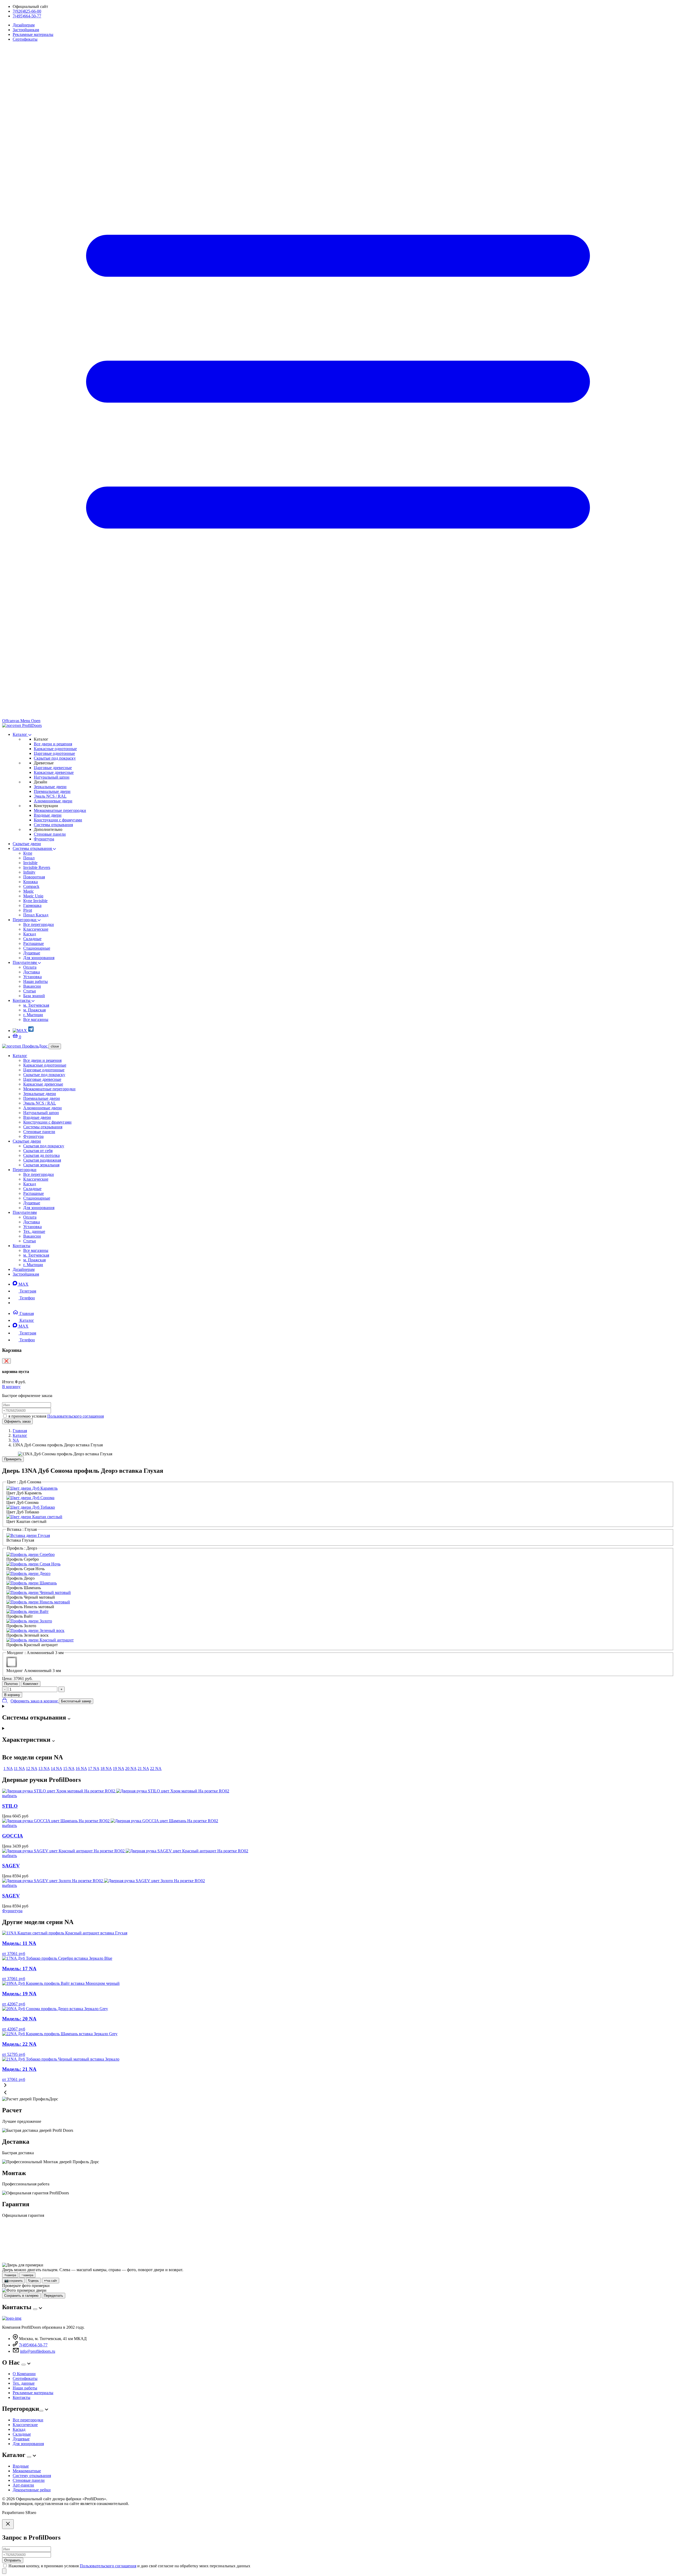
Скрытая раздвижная (42, 1160)
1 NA (8, 1768)
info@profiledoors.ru (38, 2351)
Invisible (30, 863)
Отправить (13, 2560)
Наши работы (36, 981)
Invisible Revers (37, 867)
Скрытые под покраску (55, 758)
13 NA (44, 1768)
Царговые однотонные (54, 753)
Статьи (30, 991)
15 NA (69, 1768)
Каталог (20, 734)
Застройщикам (26, 30)
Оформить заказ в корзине (35, 1701)
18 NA (106, 1768)
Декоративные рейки (32, 2490)
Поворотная (34, 877)
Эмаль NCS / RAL (50, 796)
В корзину (11, 1387)
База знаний (34, 996)
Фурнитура (44, 839)
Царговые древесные (53, 768)
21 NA (143, 1768)
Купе (28, 853)
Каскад (30, 934)
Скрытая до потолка (41, 1155)
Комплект (31, 1684)
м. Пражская (34, 1010)
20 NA (131, 1768)
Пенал (29, 858)
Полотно (11, 1684)
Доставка (32, 972)
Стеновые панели (50, 834)
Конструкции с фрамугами (58, 820)
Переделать (53, 2296)
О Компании (24, 2374)
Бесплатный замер (76, 1701)
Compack (31, 886)
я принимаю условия (56, 1416)
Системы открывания (53, 825)
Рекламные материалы (33, 34)
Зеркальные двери (50, 787)
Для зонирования (39, 958)
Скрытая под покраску (44, 1146)
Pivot (28, 910)
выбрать (10, 1796)
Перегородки (25, 920)
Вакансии (32, 986)
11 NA (19, 1768)
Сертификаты (25, 39)
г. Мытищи (33, 1015)
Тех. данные (34, 1231)
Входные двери (48, 815)
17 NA (94, 1768)
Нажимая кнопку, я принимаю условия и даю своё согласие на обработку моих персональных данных (129, 2566)
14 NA (56, 1768)
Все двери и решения (53, 744)
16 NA (81, 1768)
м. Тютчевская (36, 1005)
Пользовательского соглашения (76, 1416)
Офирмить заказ (17, 1421)
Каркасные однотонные (55, 749)
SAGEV (11, 1866)
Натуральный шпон (52, 777)
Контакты (22, 1000)
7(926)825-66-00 (27, 11)
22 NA (156, 1768)
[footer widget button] (35, 2309)
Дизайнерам (24, 25)
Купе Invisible (35, 901)
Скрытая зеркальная (41, 1165)
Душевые (32, 953)
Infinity (29, 872)
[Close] (8, 2524)
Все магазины (36, 1019)
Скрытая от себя (38, 1151)
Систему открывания (32, 2476)
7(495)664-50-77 (27, 16)
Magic (29, 891)
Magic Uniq (33, 896)
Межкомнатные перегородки (60, 810)
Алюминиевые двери (53, 801)
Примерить (13, 1459)
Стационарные (37, 948)
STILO (10, 1806)
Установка (32, 977)
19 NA (118, 1768)
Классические (36, 929)
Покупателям (25, 962)
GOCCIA (13, 1836)
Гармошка (32, 905)
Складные (32, 939)
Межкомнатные (27, 2471)
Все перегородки (39, 924)
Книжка (30, 882)
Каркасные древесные (54, 772)
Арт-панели (23, 2485)
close (55, 1046)
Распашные (34, 943)
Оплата (30, 967)
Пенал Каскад (36, 915)
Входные (21, 2466)
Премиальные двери (52, 791)
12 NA (32, 1768)
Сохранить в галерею (21, 2296)
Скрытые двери (27, 844)
